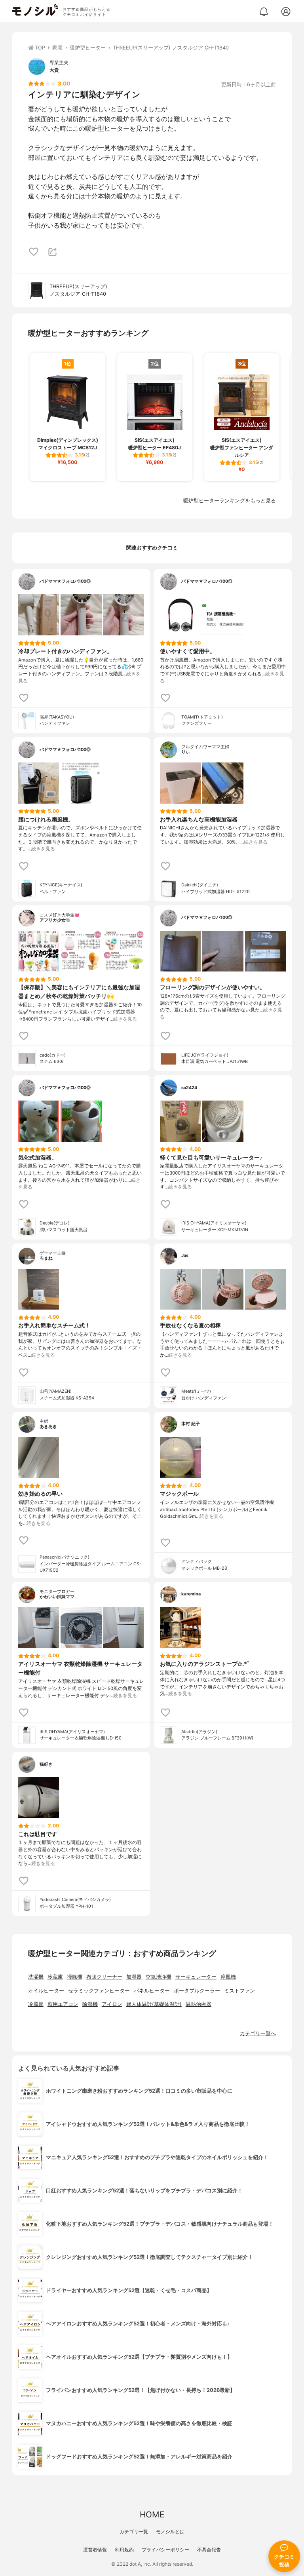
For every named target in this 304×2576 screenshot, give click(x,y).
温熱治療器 (199, 2004)
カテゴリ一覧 (134, 2531)
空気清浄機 (159, 1977)
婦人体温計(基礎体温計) (154, 2004)
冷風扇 (36, 2004)
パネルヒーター (152, 1991)
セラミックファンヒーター (99, 1991)
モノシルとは (170, 2531)
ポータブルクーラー (197, 1991)
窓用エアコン (63, 2004)
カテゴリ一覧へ (258, 2033)
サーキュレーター (196, 1977)
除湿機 (90, 2004)
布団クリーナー (104, 1977)
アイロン (112, 2004)
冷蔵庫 (55, 1977)
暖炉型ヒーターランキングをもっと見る (230, 501)
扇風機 (228, 1977)
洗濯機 (36, 1977)
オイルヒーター (46, 1991)
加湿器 (134, 1977)
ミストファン (239, 1991)
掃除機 (75, 1977)
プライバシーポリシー (165, 2550)
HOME (152, 2514)
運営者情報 (95, 2550)
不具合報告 (209, 2550)
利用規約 (124, 2550)
